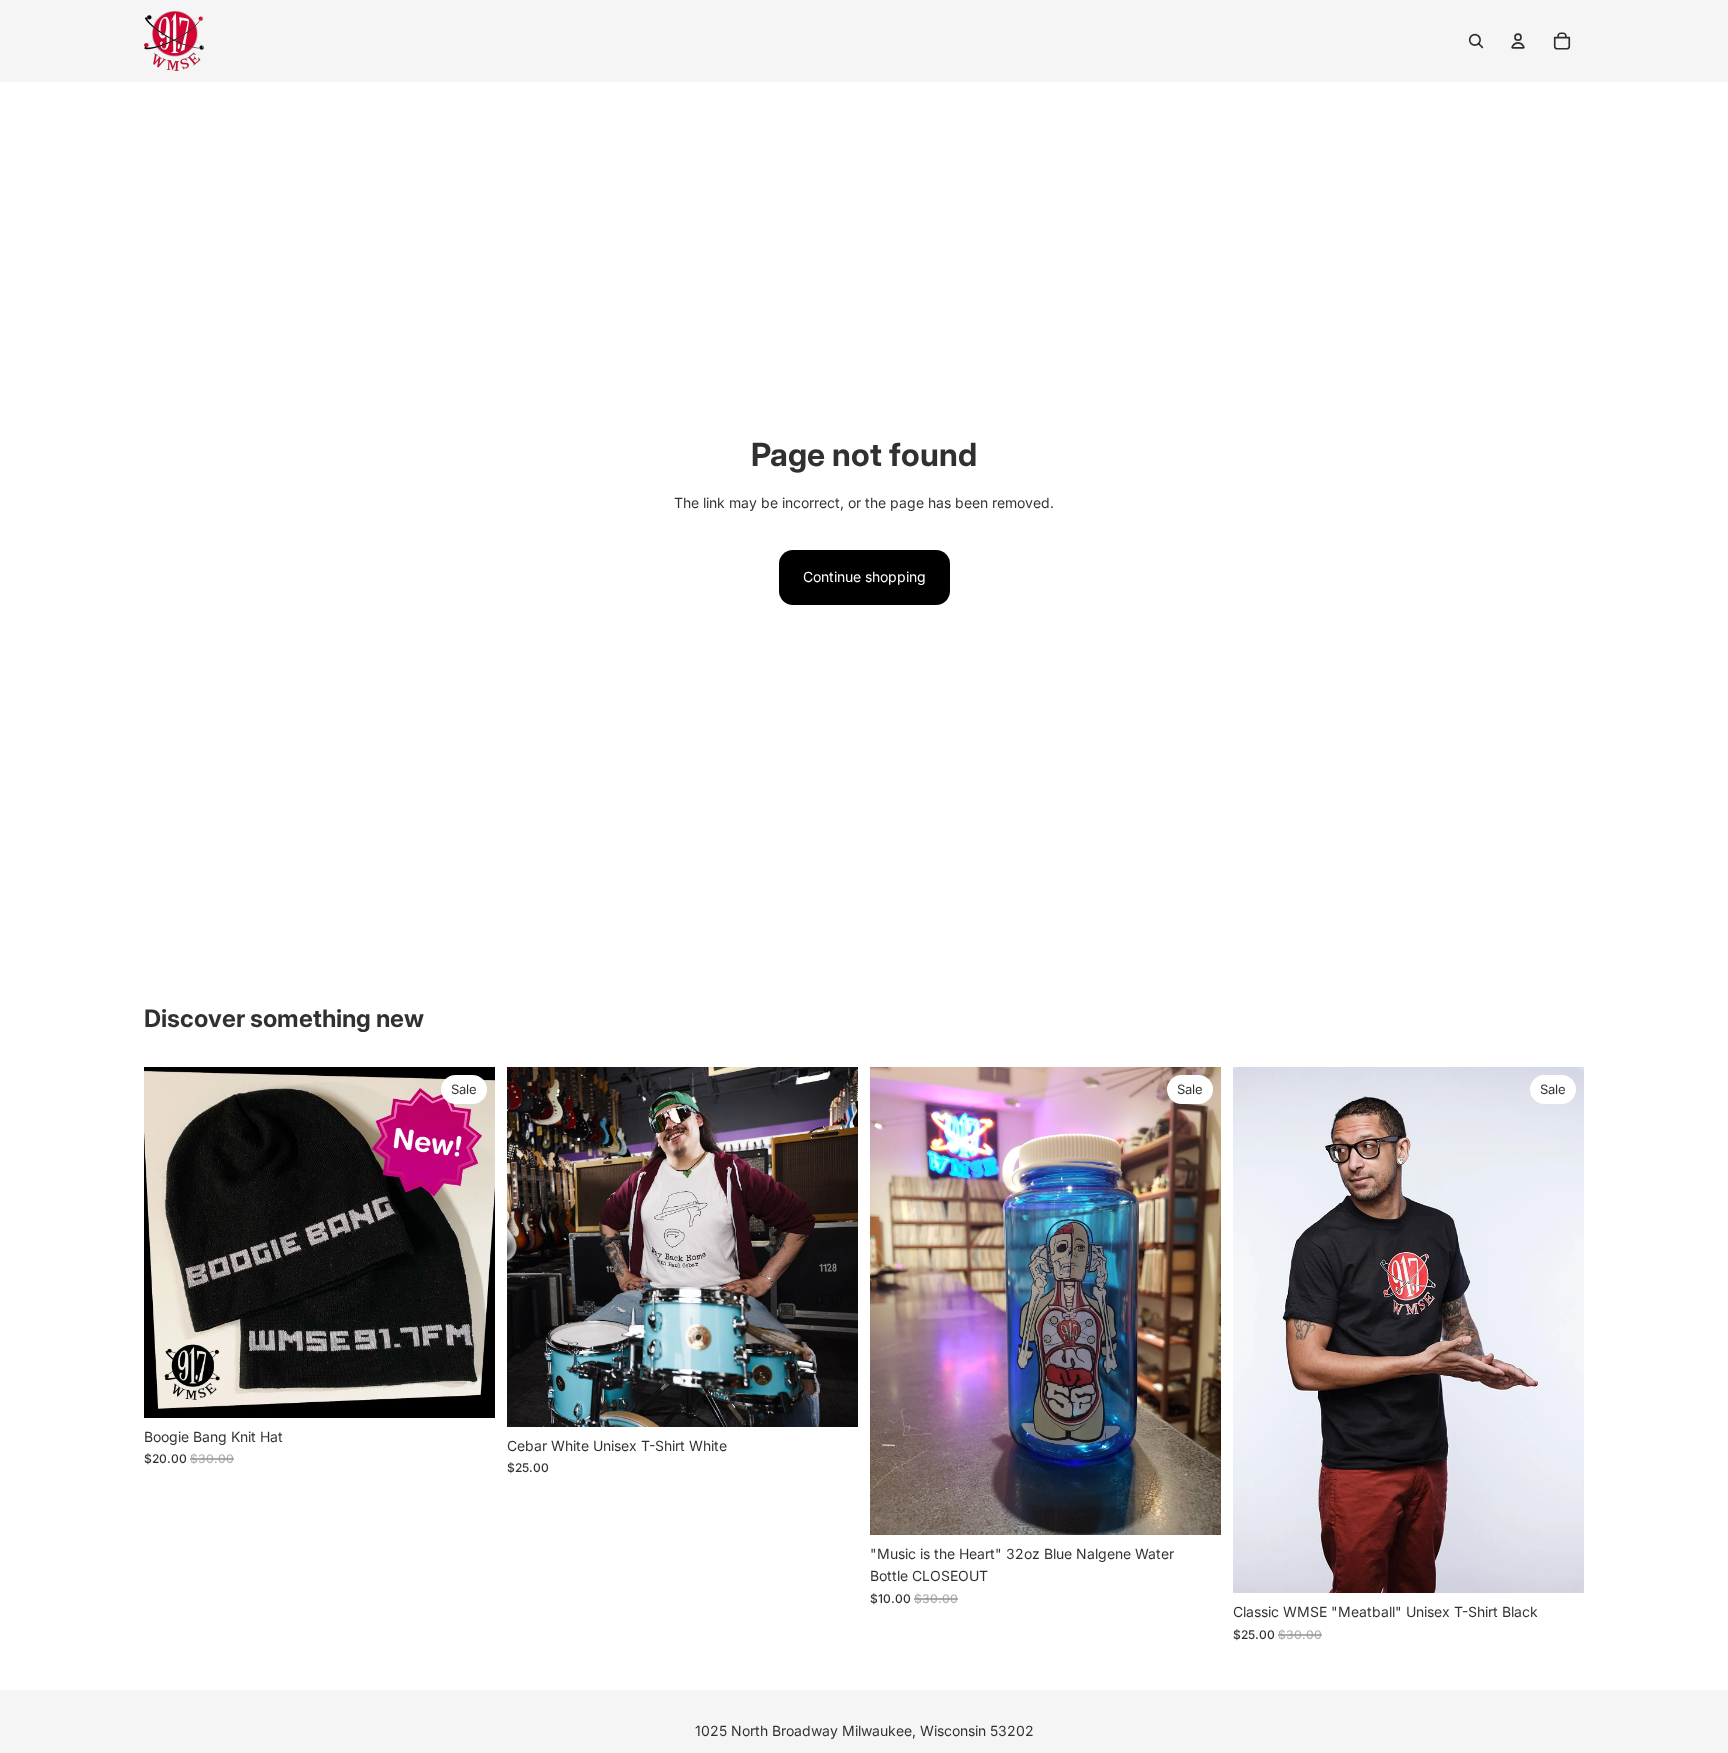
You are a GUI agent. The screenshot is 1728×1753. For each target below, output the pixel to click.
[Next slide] (465, 1242)
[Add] (464, 1387)
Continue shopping (864, 576)
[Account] (1518, 41)
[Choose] (827, 1396)
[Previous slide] (174, 1242)
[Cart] (1562, 41)
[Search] (1476, 41)
